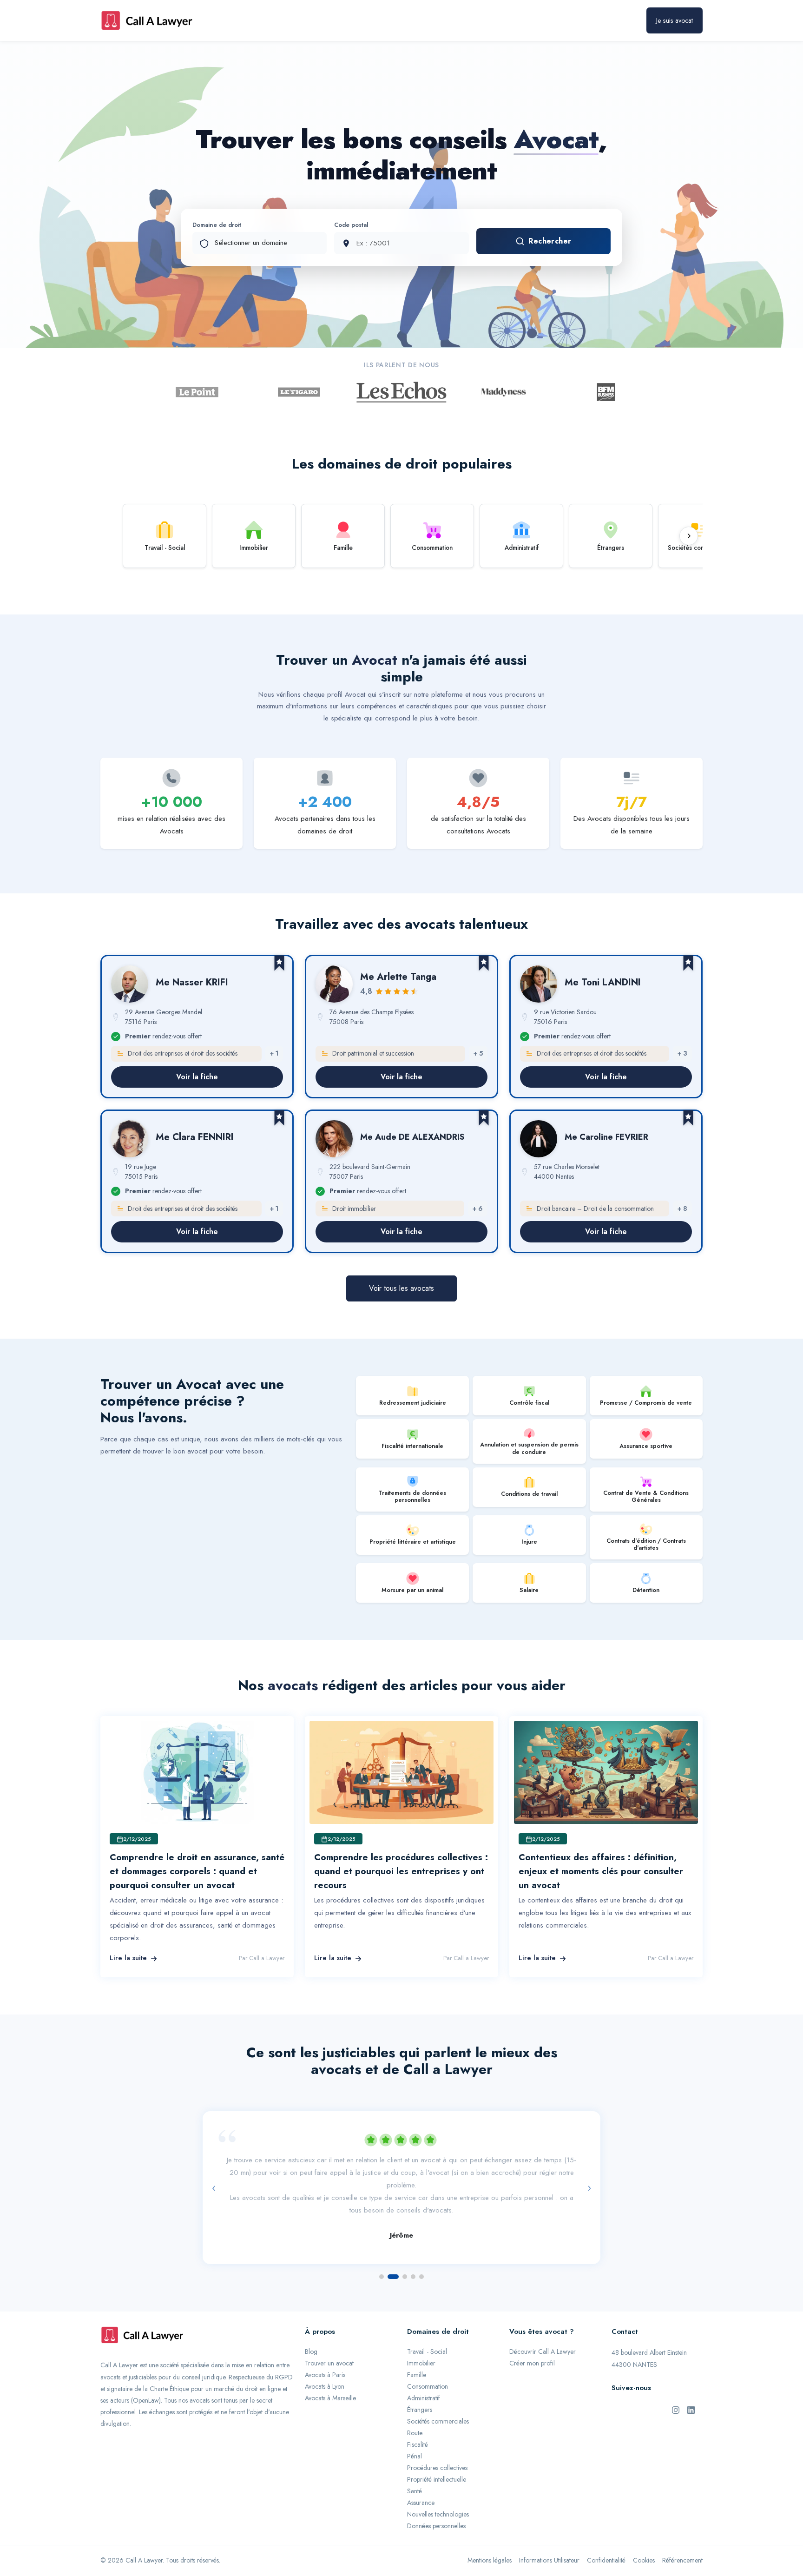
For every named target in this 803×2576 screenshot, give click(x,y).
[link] (197, 1027)
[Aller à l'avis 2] (390, 2254)
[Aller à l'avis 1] (382, 2254)
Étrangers (420, 2387)
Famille (417, 2352)
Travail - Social (427, 2329)
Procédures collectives (437, 2445)
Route (415, 2410)
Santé (415, 2468)
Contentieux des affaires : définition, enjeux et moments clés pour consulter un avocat (601, 1871)
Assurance (421, 2480)
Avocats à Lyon (325, 2364)
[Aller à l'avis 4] (413, 2254)
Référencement (682, 2537)
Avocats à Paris (325, 2352)
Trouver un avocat (329, 2340)
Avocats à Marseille (330, 2375)
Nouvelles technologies (438, 2491)
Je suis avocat (675, 20)
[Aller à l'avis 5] (421, 2254)
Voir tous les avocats (401, 1288)
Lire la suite (128, 1958)
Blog (311, 2329)
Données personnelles (436, 2503)
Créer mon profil (532, 2340)
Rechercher (550, 241)
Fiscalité (418, 2422)
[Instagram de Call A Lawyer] (676, 2387)
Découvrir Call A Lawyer (543, 2329)
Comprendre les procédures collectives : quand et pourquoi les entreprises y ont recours (401, 1871)
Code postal (351, 225)
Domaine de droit (217, 225)
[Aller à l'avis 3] (401, 2254)
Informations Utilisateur (549, 2537)
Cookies (644, 2537)
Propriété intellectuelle (437, 2457)
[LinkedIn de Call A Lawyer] (691, 2387)
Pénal (415, 2433)
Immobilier (421, 2340)
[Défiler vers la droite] (689, 536)
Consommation (428, 2364)
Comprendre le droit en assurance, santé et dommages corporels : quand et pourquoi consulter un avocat (197, 1871)
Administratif (424, 2375)
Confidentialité (606, 2537)
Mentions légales (490, 2537)
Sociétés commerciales (438, 2398)
